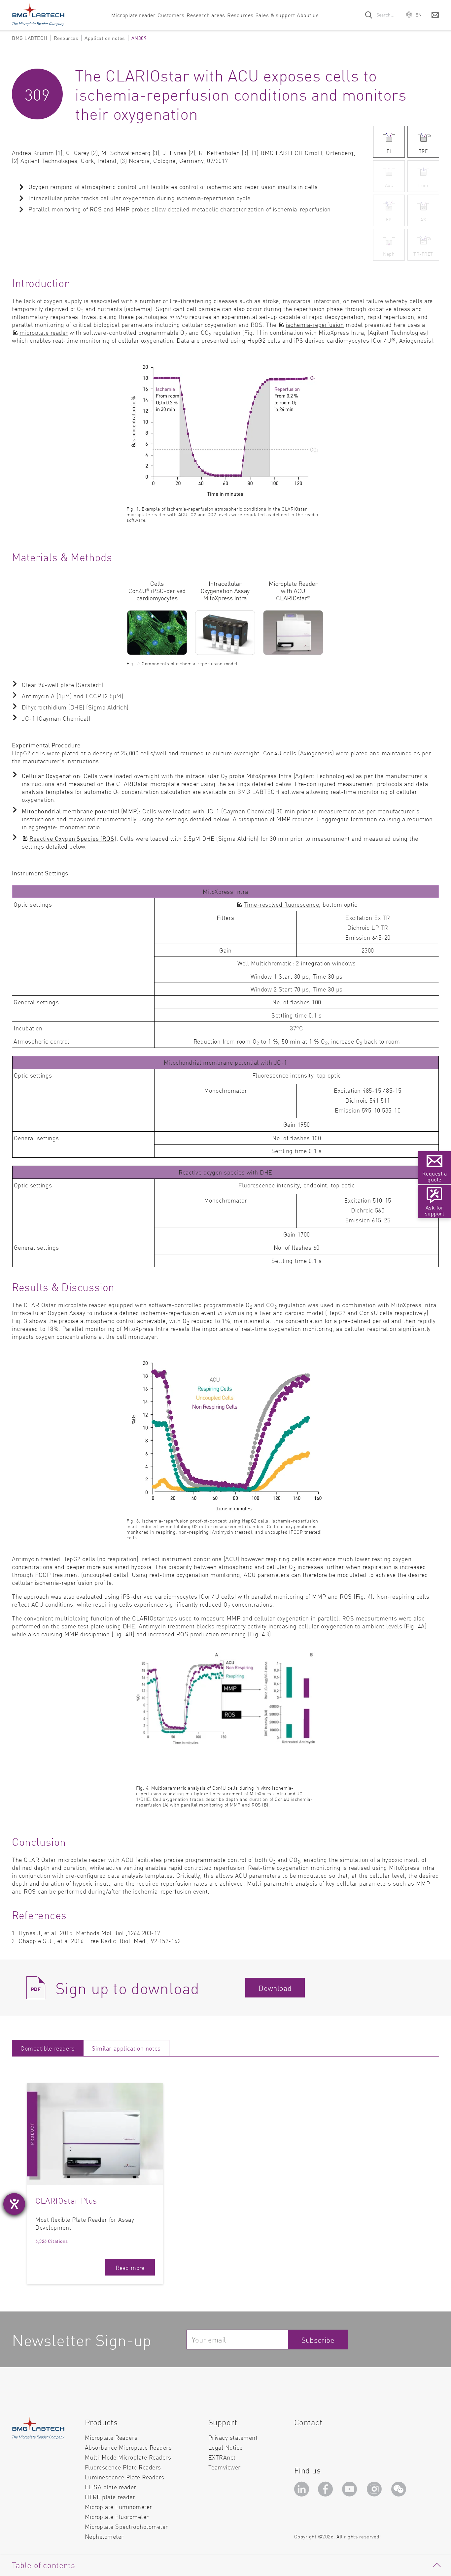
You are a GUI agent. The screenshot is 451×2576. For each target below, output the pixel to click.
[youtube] (351, 2491)
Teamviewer (225, 2467)
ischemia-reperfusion (315, 324)
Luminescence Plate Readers (125, 2477)
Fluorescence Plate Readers (123, 2467)
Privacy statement (233, 2437)
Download (275, 1988)
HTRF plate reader (110, 2497)
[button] (414, 14)
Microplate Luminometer (119, 2507)
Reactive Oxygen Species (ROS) (73, 838)
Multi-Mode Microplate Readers (128, 2457)
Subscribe (318, 2340)
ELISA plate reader (111, 2487)
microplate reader (44, 332)
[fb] (327, 2491)
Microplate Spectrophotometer (126, 2526)
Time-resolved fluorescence (281, 904)
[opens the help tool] (14, 2204)
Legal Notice (225, 2447)
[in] (303, 2491)
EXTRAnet (222, 2457)
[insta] (376, 2491)
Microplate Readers (111, 2437)
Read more (130, 2267)
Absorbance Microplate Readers (128, 2447)
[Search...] (369, 15)
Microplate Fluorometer (117, 2516)
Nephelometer (104, 2536)
